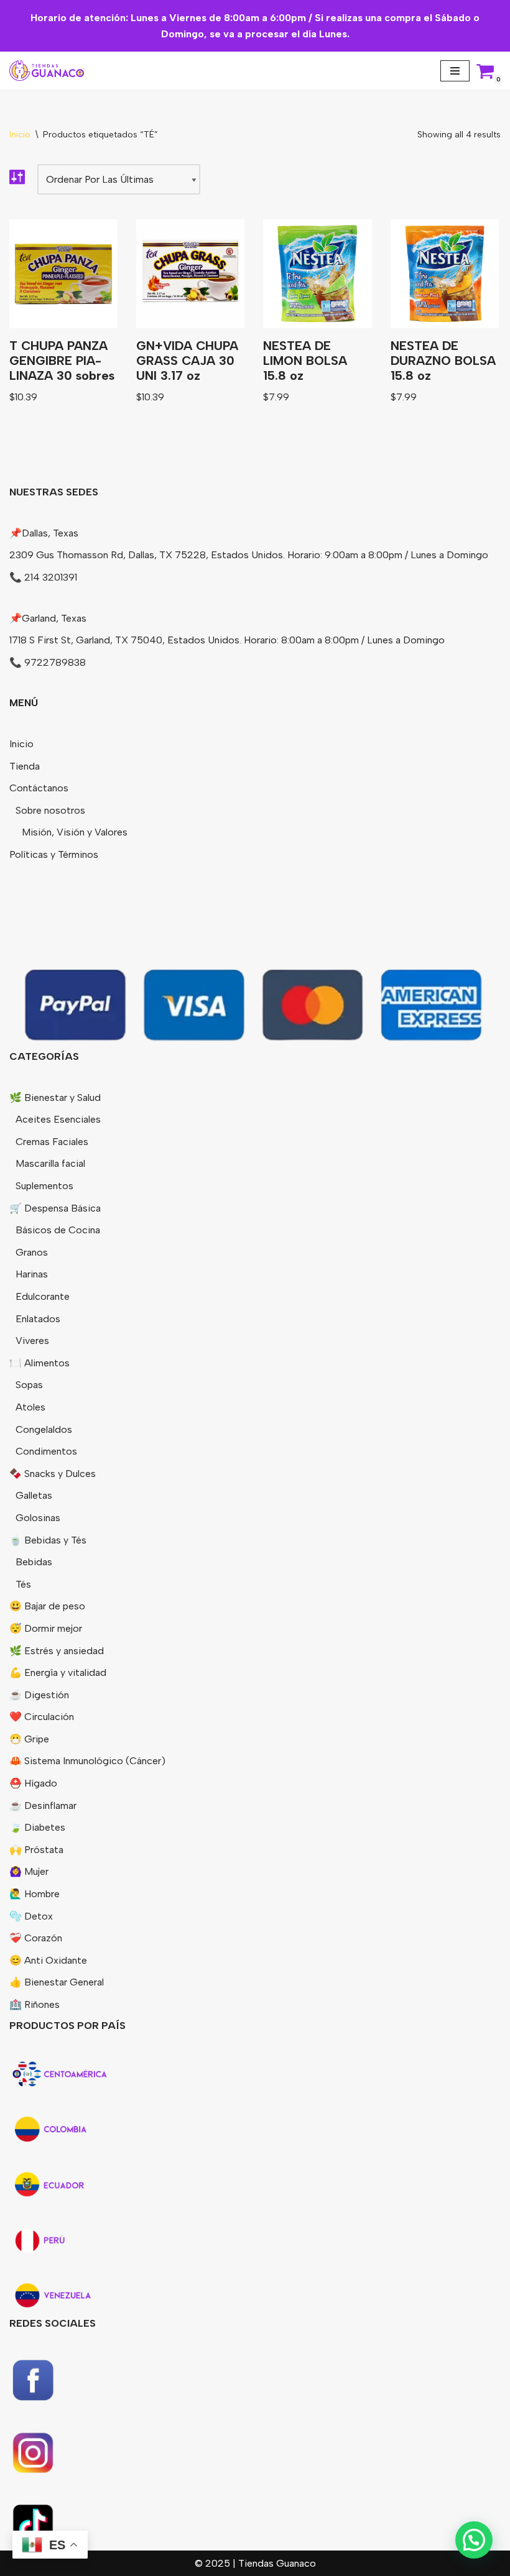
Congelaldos (44, 1429)
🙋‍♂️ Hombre (35, 1894)
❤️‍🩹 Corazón (36, 1938)
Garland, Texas (54, 618)
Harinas (32, 1274)
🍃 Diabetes (37, 1827)
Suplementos (44, 1186)
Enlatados (38, 1319)
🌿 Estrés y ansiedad (57, 1651)
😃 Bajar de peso (47, 1606)
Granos (32, 1252)
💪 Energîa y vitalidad (58, 1672)
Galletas (34, 1495)
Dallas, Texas (50, 533)
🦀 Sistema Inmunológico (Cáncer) (87, 1761)
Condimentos (46, 1451)
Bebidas (34, 1562)
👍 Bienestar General (57, 1982)
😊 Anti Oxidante (48, 1960)
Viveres (32, 1341)
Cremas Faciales (52, 1142)
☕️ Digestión (39, 1695)
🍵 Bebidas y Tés (48, 1540)
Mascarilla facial (50, 1163)
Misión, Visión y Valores (75, 832)
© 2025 (214, 2563)
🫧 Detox (31, 1916)
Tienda (25, 766)
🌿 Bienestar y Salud (55, 1097)
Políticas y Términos (54, 854)
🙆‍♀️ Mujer (29, 1871)
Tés (23, 1584)
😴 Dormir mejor (46, 1628)
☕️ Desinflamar (43, 1805)
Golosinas (38, 1518)
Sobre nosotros (50, 810)
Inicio (20, 135)
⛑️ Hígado (33, 1783)
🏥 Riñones (35, 2004)
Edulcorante (43, 1296)
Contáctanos (39, 788)
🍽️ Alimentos (39, 1363)
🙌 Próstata (36, 1850)
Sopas (29, 1385)
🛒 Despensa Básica (55, 1208)
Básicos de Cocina (58, 1230)
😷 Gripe (29, 1739)
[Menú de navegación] (455, 71)
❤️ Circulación (42, 1717)
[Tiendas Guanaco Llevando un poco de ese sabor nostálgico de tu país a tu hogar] (47, 71)
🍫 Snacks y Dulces (53, 1474)
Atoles (30, 1407)
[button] (474, 2540)
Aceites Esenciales (58, 1119)
